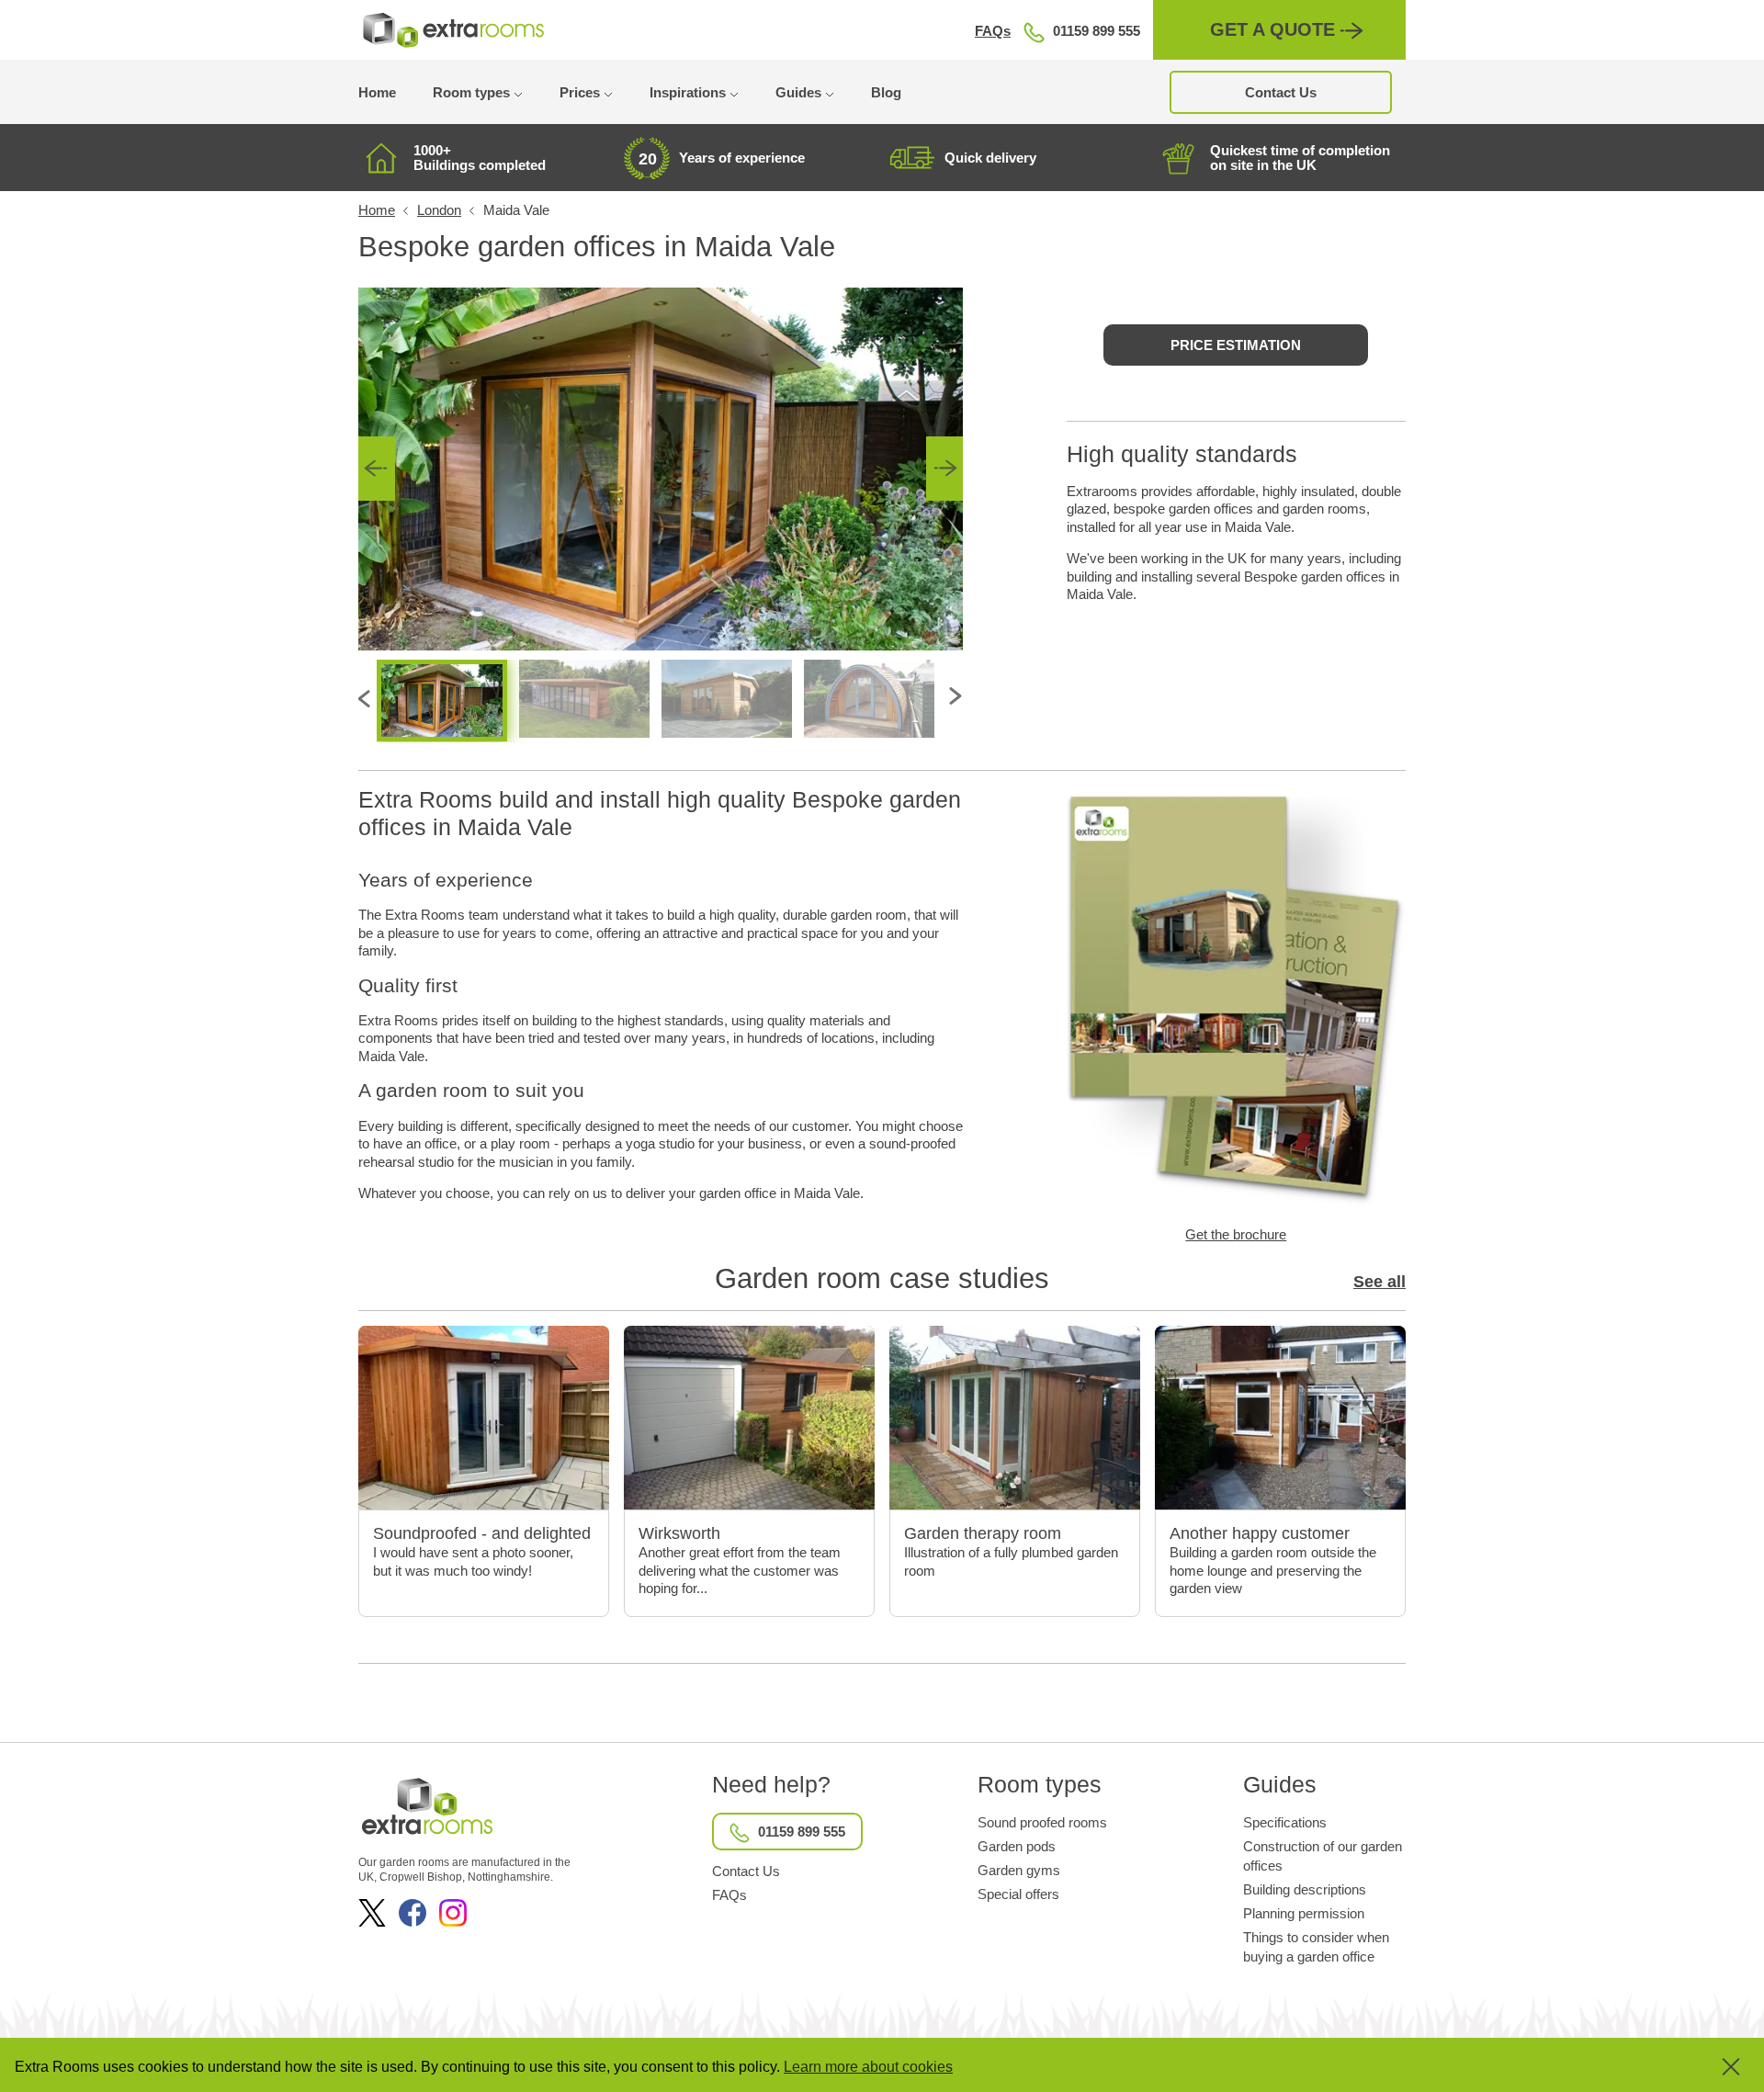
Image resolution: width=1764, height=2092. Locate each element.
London (439, 210)
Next (944, 469)
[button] (1718, 2067)
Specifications (1285, 1822)
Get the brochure (1236, 1234)
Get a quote (1272, 29)
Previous (377, 469)
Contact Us (1281, 92)
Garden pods (1017, 1846)
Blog (886, 92)
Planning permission (1304, 1913)
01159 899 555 (1097, 31)
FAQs (993, 31)
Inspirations (688, 92)
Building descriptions (1305, 1889)
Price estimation (1236, 345)
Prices (580, 92)
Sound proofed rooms (1042, 1822)
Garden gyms (1019, 1870)
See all (1380, 1282)
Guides (798, 92)
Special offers (1018, 1894)
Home (377, 92)
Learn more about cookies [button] (868, 2067)
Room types (471, 92)
